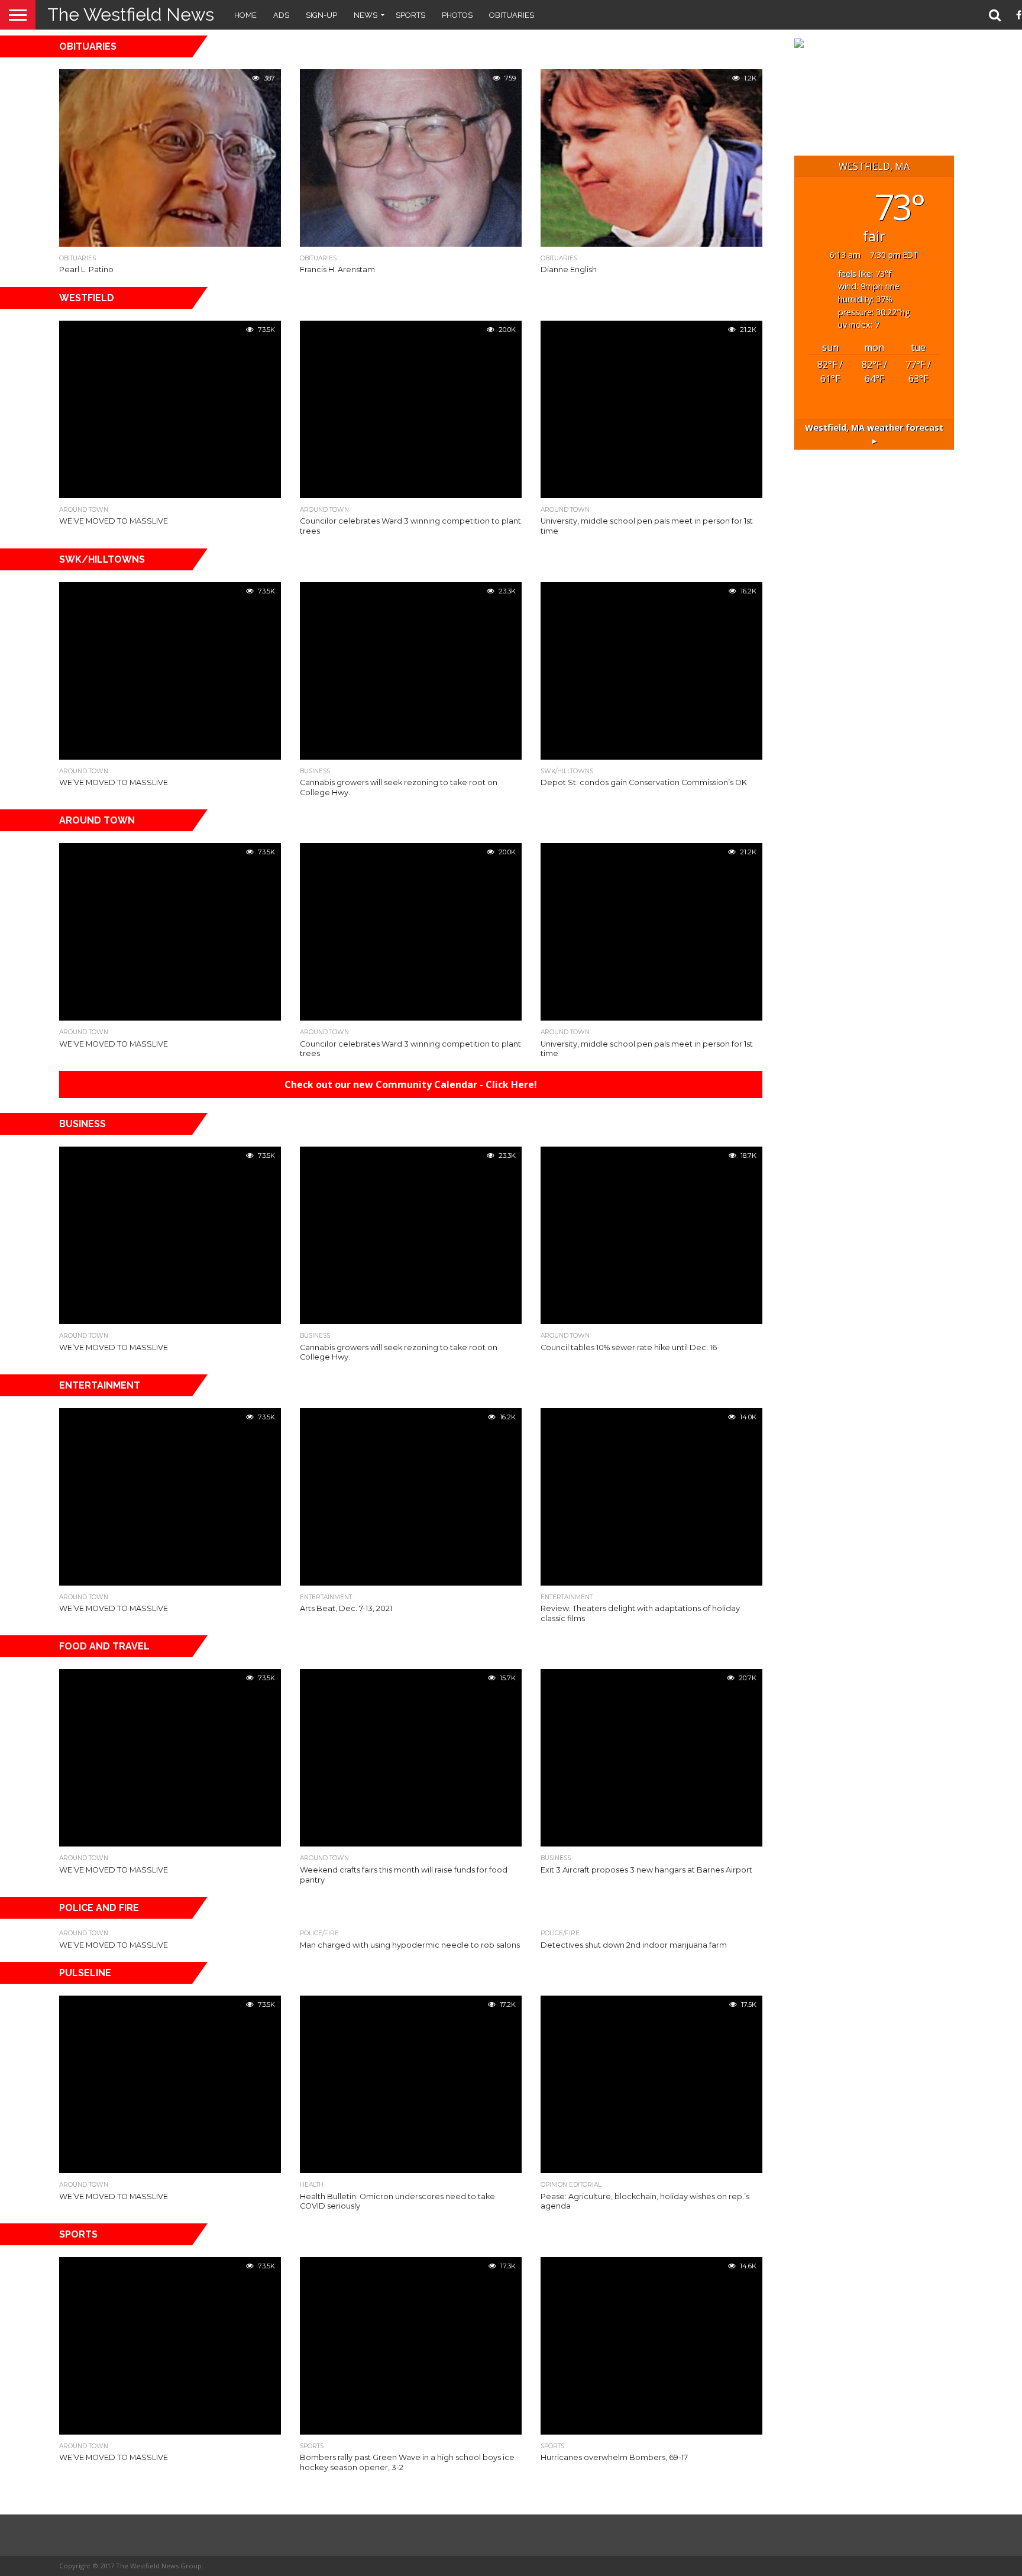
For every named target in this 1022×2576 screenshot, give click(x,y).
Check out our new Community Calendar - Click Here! (411, 1084)
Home (245, 15)
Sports (410, 15)
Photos (457, 15)
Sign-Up (321, 15)
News (366, 15)
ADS (281, 15)
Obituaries (512, 15)
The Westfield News (131, 14)
